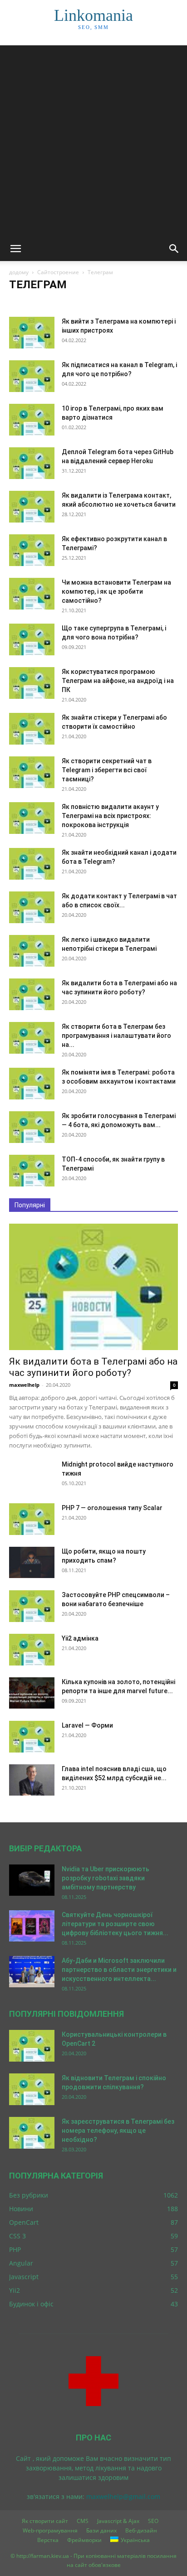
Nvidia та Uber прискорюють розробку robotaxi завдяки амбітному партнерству (106, 1878)
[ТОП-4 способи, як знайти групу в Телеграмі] (32, 1171)
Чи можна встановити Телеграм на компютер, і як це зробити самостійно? (116, 591)
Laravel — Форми (87, 1725)
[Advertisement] (93, 139)
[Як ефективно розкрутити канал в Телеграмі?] (32, 550)
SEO (153, 2521)
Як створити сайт (45, 2521)
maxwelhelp (24, 1385)
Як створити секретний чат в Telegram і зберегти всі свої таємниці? (107, 770)
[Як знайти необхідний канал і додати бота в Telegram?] (32, 864)
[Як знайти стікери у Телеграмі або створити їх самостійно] (32, 729)
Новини (22, 303)
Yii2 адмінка (80, 1638)
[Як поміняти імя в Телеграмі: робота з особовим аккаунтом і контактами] (32, 1084)
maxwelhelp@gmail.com (123, 2496)
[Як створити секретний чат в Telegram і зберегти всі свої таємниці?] (32, 772)
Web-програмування (50, 2530)
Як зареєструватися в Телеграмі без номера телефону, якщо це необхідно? (118, 2131)
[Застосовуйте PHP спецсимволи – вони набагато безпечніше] (32, 1606)
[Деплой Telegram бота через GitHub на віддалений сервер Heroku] (32, 463)
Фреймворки (84, 2540)
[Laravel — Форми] (32, 1737)
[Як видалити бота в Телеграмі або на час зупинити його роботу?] (32, 994)
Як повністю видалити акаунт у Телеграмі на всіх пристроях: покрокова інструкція (110, 816)
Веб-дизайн (141, 2530)
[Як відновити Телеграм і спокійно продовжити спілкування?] (32, 2089)
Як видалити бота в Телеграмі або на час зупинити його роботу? (93, 1367)
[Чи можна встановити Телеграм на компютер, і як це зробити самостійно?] (32, 594)
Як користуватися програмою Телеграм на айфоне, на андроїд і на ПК (118, 681)
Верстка (48, 2540)
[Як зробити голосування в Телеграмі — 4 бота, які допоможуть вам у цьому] (32, 1127)
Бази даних (101, 2530)
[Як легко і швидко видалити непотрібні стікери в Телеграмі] (32, 951)
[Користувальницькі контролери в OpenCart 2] (32, 2046)
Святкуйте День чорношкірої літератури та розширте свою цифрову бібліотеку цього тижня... (115, 1924)
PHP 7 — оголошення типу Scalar (112, 1508)
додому (19, 272)
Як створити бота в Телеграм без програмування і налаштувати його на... (116, 1036)
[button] (15, 249)
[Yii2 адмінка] (32, 1650)
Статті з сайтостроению (127, 303)
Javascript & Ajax (118, 2521)
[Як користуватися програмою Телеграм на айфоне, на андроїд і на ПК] (32, 683)
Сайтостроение (58, 272)
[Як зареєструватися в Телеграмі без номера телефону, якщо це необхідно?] (32, 2133)
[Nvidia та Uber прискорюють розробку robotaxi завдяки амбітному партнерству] (32, 1880)
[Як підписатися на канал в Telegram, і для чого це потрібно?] (32, 376)
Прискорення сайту (65, 303)
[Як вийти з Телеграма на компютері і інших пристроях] (32, 333)
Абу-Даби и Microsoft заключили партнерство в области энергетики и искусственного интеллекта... (119, 1970)
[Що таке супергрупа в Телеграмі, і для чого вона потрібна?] (32, 639)
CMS (83, 2521)
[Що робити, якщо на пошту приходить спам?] (32, 1562)
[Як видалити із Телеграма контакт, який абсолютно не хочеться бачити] (32, 507)
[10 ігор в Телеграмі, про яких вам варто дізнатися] (32, 420)
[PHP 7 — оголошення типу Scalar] (32, 1519)
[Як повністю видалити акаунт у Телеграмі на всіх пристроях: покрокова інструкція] (32, 818)
